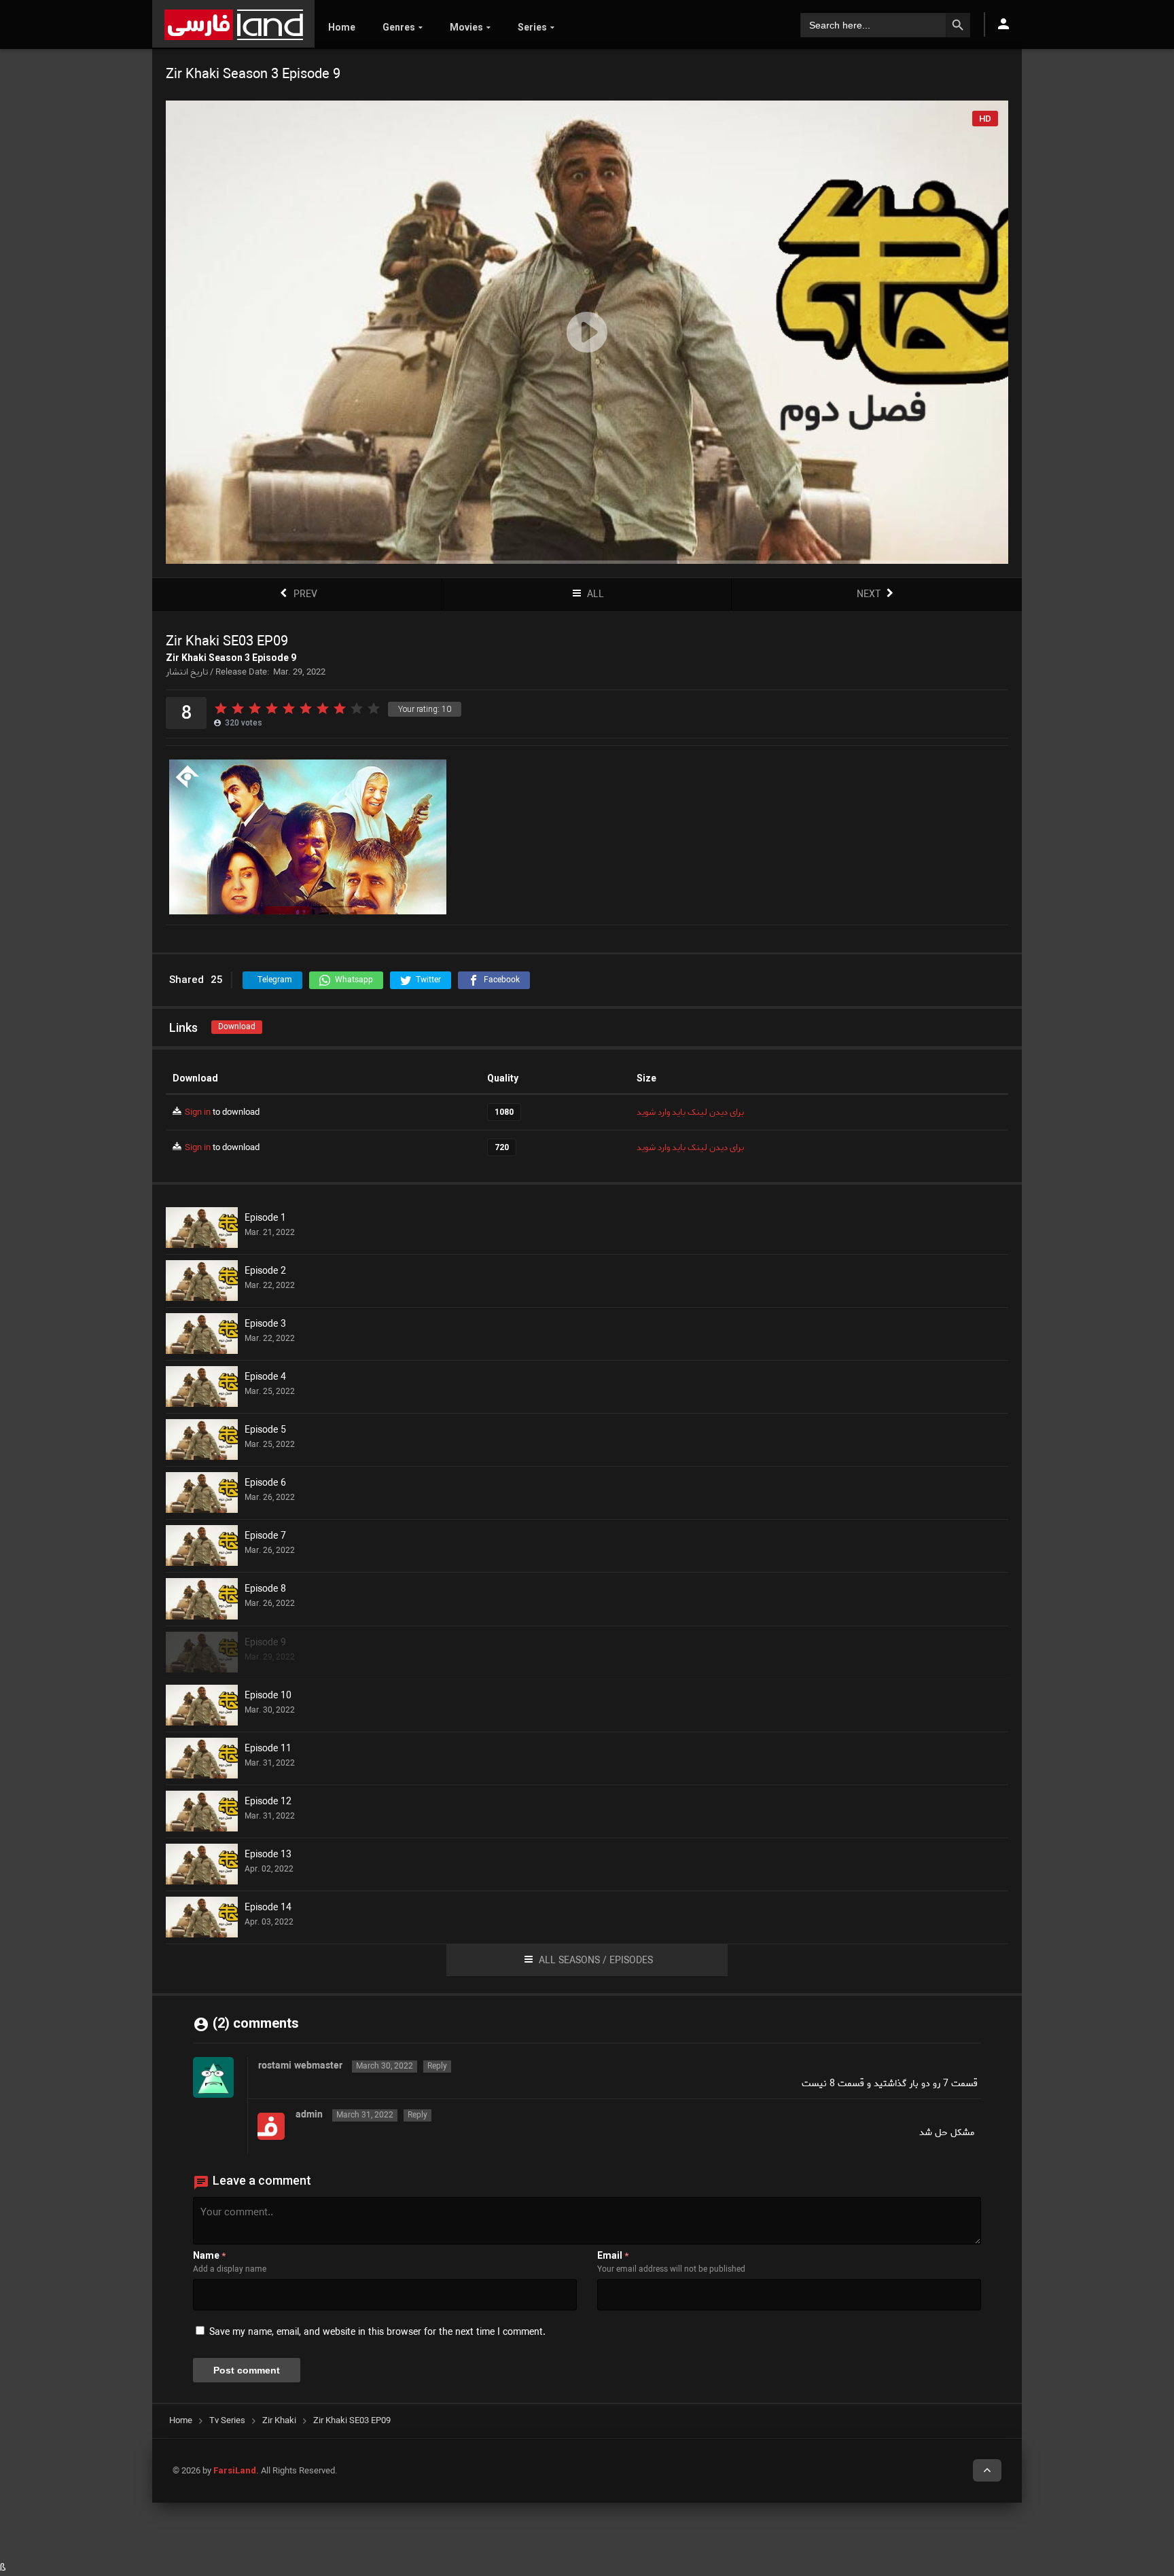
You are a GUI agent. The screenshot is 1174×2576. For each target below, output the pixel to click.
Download (237, 1027)
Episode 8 (265, 1590)
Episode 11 (268, 1749)
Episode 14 (268, 1908)
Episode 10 (268, 1696)
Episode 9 (265, 1643)
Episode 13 (268, 1855)
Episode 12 (268, 1802)
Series (532, 27)
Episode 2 (265, 1272)
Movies (466, 27)
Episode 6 (265, 1484)
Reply (437, 2067)
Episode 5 (265, 1431)
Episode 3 (265, 1325)
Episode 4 (265, 1378)
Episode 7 (265, 1537)
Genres (399, 27)
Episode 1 (265, 1219)
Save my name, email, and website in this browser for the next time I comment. (377, 2332)
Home (342, 27)
